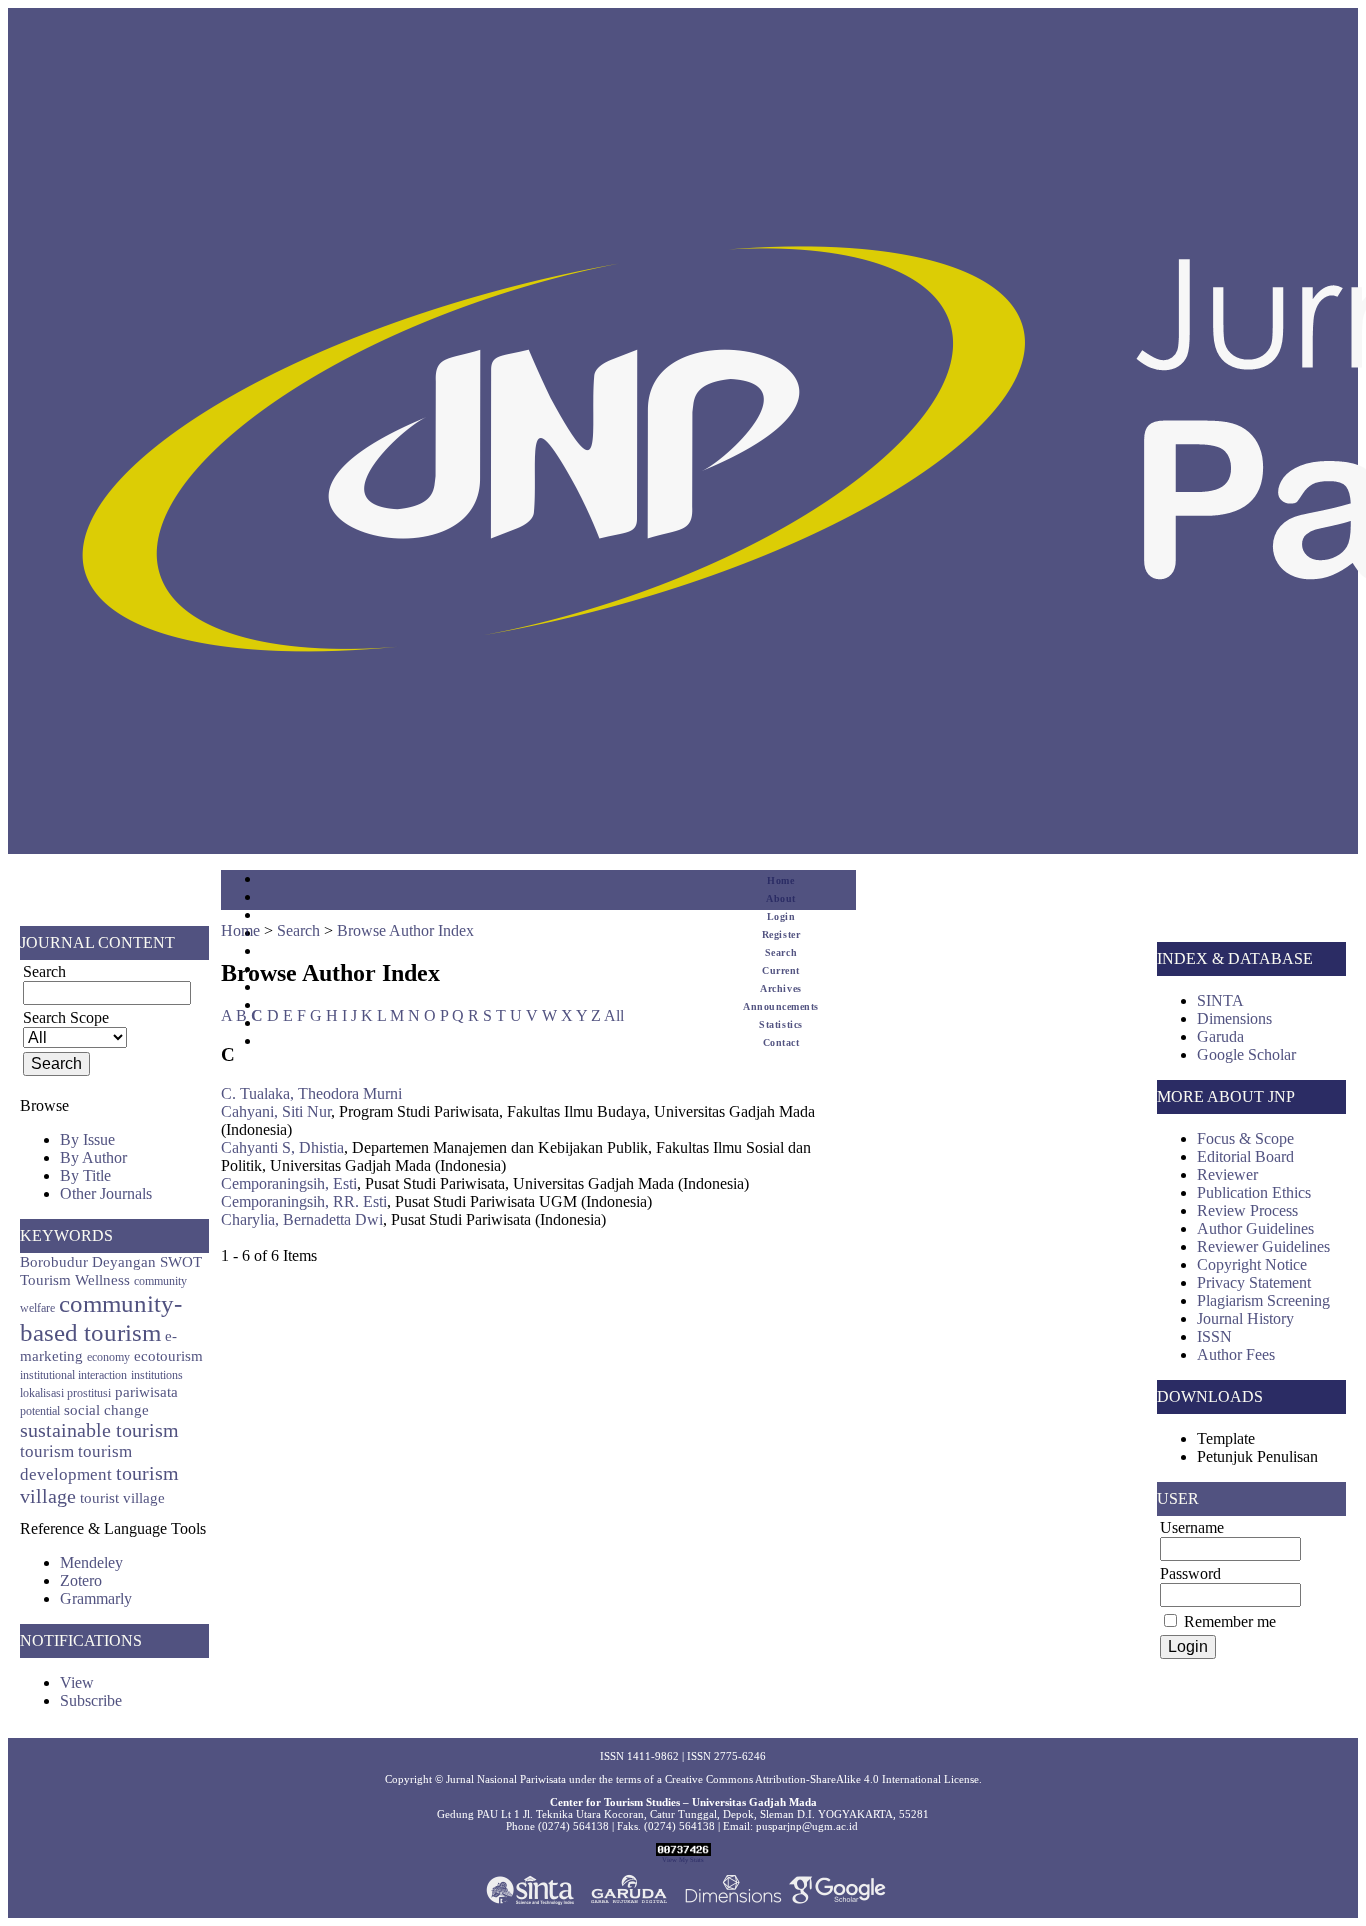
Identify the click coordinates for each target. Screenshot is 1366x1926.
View (77, 1682)
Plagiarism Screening (1263, 1300)
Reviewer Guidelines (1263, 1246)
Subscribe (91, 1700)
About (781, 898)
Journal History (1245, 1318)
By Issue (87, 1139)
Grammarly (96, 1598)
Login (781, 916)
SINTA (1220, 1000)
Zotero (81, 1580)
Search (781, 952)
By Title (85, 1175)
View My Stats (683, 1859)
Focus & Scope (1245, 1138)
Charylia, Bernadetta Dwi (302, 1219)
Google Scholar (1246, 1054)
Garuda (1220, 1036)
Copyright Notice (1252, 1264)
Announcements (781, 1006)
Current (781, 970)
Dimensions (1234, 1018)
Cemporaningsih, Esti (289, 1183)
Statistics (780, 1024)
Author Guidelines (1255, 1228)
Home (780, 880)
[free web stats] (683, 1852)
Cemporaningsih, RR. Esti (304, 1201)
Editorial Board (1245, 1156)
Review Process (1247, 1210)
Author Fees (1236, 1354)
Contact (781, 1042)
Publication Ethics (1254, 1192)
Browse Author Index (405, 930)
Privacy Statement (1254, 1282)
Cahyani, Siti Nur (276, 1111)
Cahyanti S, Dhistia (282, 1147)
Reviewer (1227, 1174)
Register (781, 934)
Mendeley (91, 1562)
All (614, 1015)
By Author (93, 1157)
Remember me (1230, 1621)
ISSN (1214, 1336)
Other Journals (106, 1193)
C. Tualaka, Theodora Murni (311, 1093)
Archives (780, 988)
